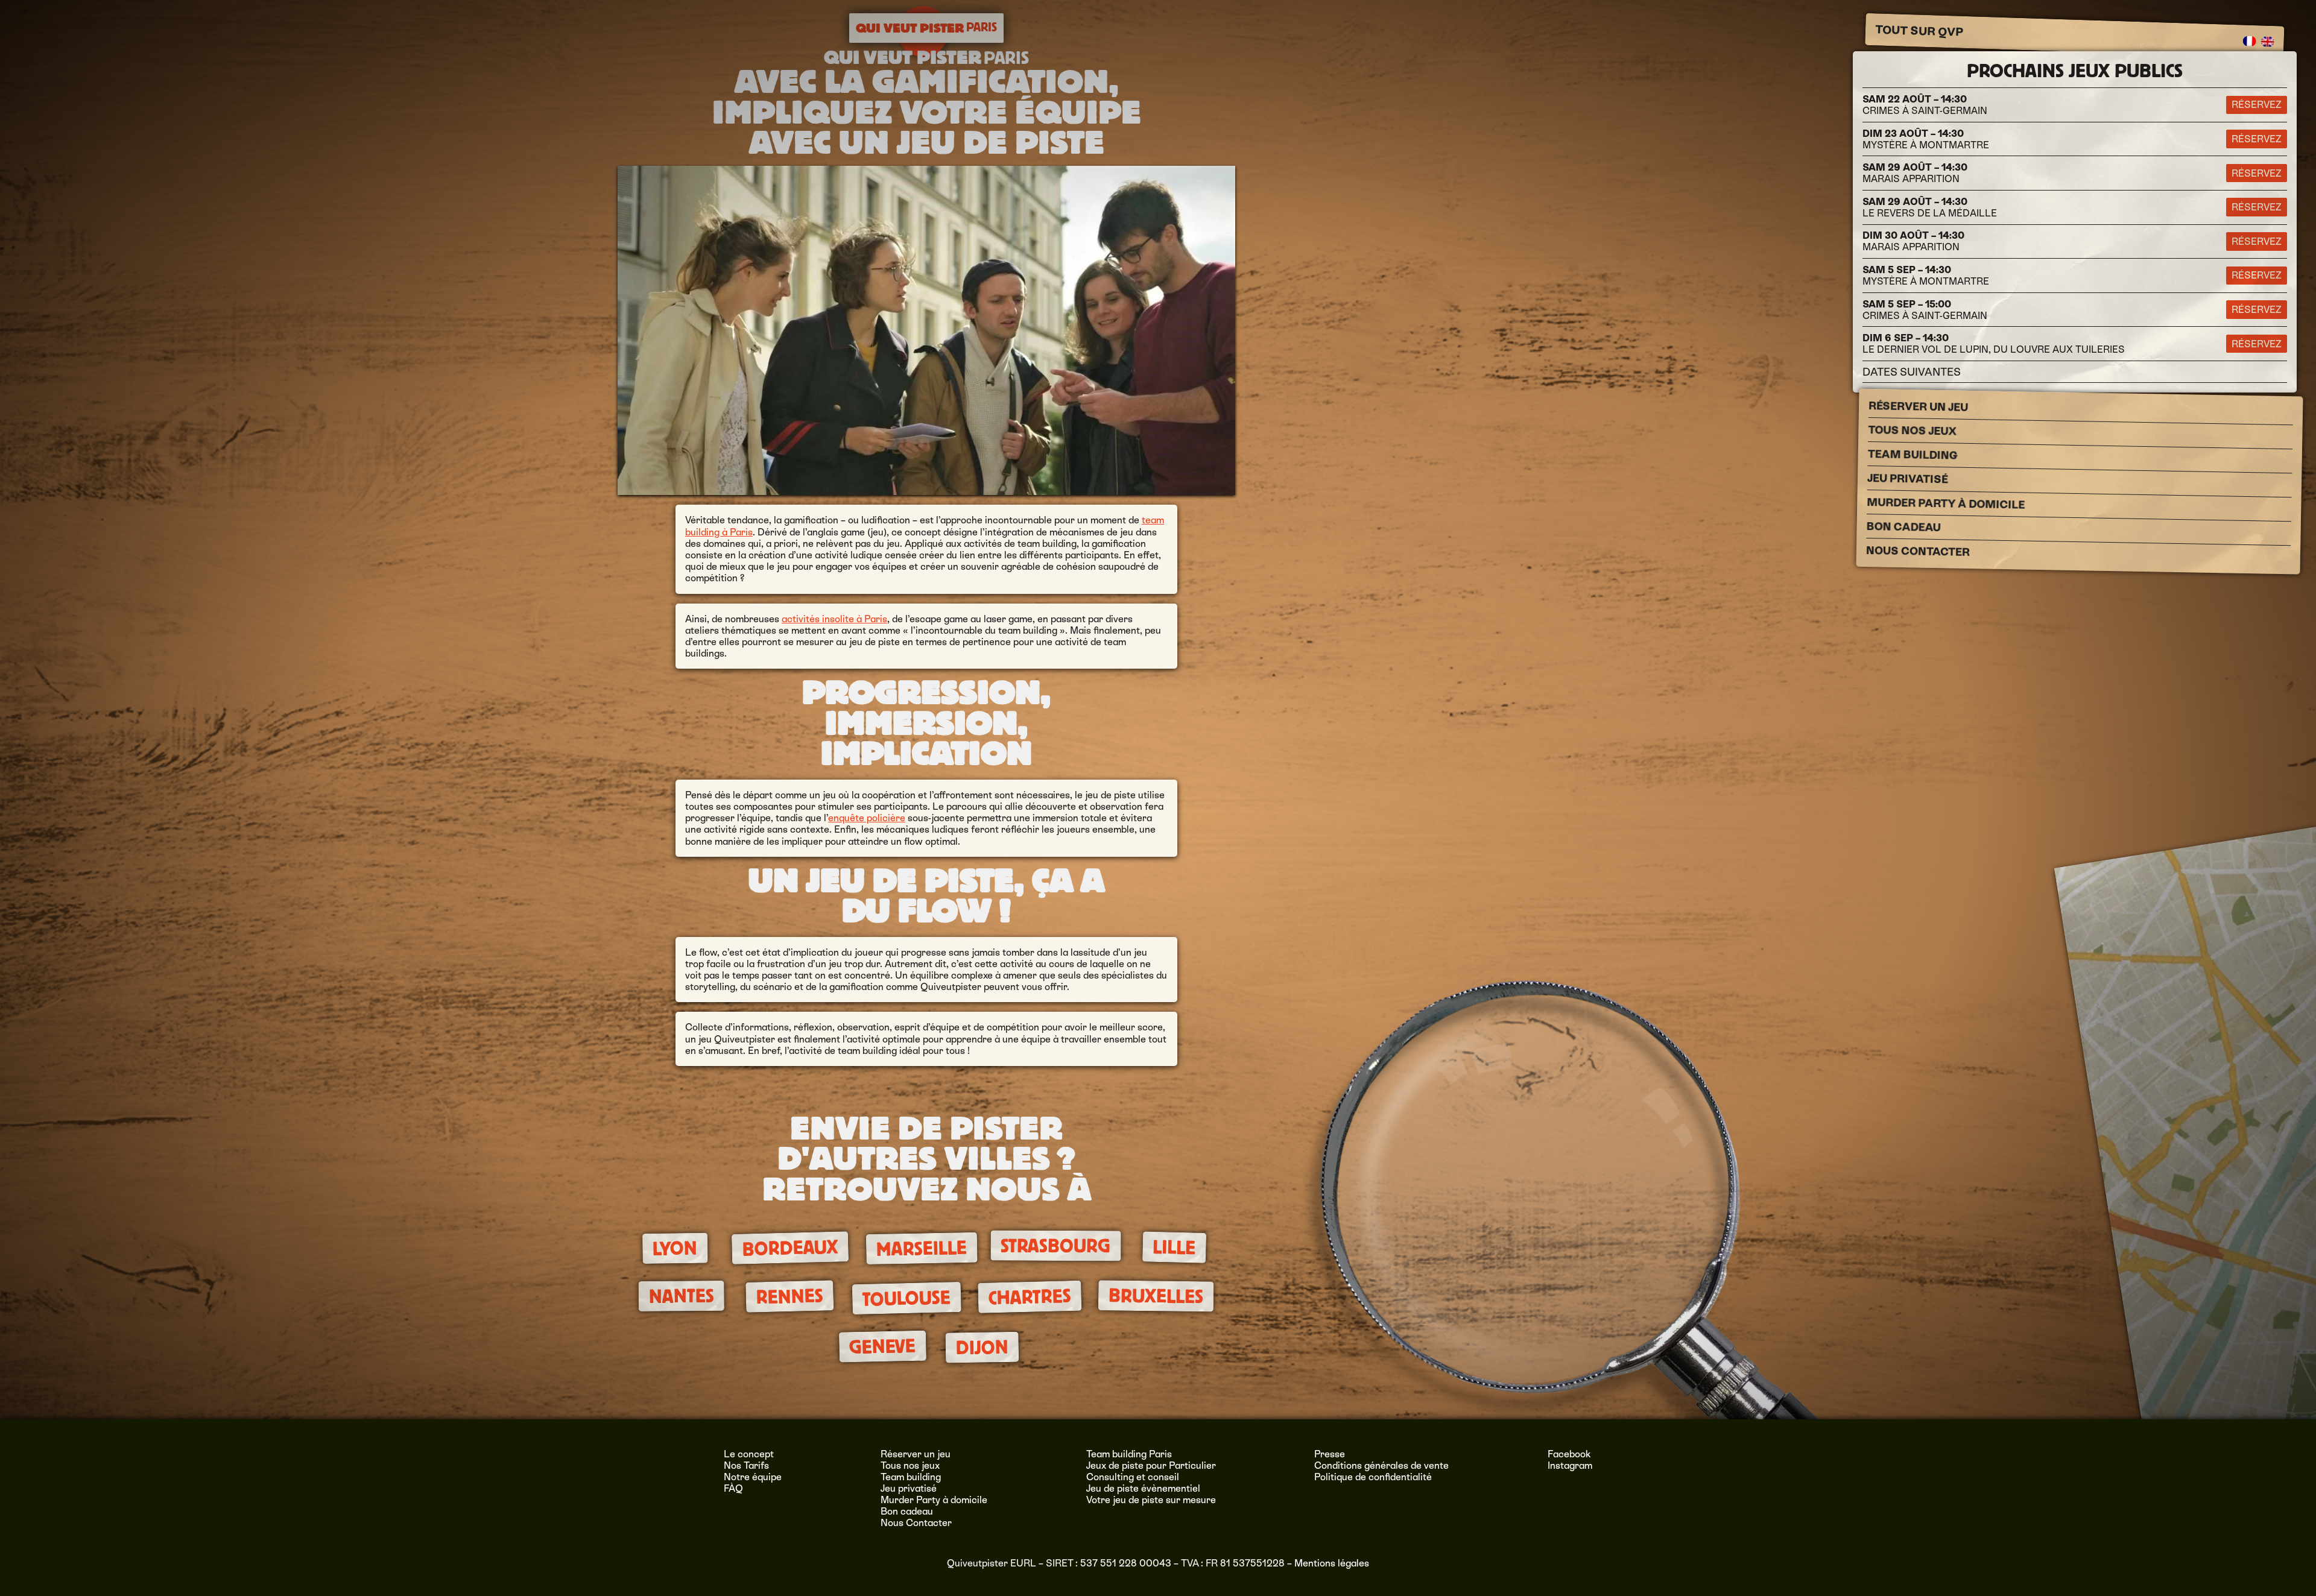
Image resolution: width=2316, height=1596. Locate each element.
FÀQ (733, 1488)
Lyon (675, 1249)
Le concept (749, 1454)
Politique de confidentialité (1373, 1477)
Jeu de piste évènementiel (1143, 1488)
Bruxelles (1156, 1296)
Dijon (982, 1348)
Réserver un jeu (1918, 406)
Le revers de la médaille (1930, 207)
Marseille (922, 1249)
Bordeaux (789, 1248)
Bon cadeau (1903, 527)
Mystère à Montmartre (1926, 139)
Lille (1174, 1248)
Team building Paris (1129, 1454)
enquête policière (867, 818)
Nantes (681, 1296)
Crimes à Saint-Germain (1925, 105)
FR (2250, 41)
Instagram (1570, 1465)
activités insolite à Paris (834, 619)
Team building (1913, 455)
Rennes (789, 1296)
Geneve (883, 1347)
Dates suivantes (1912, 372)
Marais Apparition (1915, 173)
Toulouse (906, 1298)
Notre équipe (753, 1477)
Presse (1330, 1454)
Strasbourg (1055, 1246)
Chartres (1030, 1296)
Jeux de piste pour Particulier (1151, 1465)
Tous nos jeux (1912, 431)
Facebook (1569, 1454)
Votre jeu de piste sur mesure (1151, 1500)
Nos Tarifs (746, 1465)
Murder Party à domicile (1946, 503)
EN (2268, 42)
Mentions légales (1332, 1563)
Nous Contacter (1918, 551)
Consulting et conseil (1133, 1477)
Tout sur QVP (1919, 31)
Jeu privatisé (1908, 478)
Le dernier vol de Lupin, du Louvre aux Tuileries (1994, 344)
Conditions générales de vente (1381, 1465)
